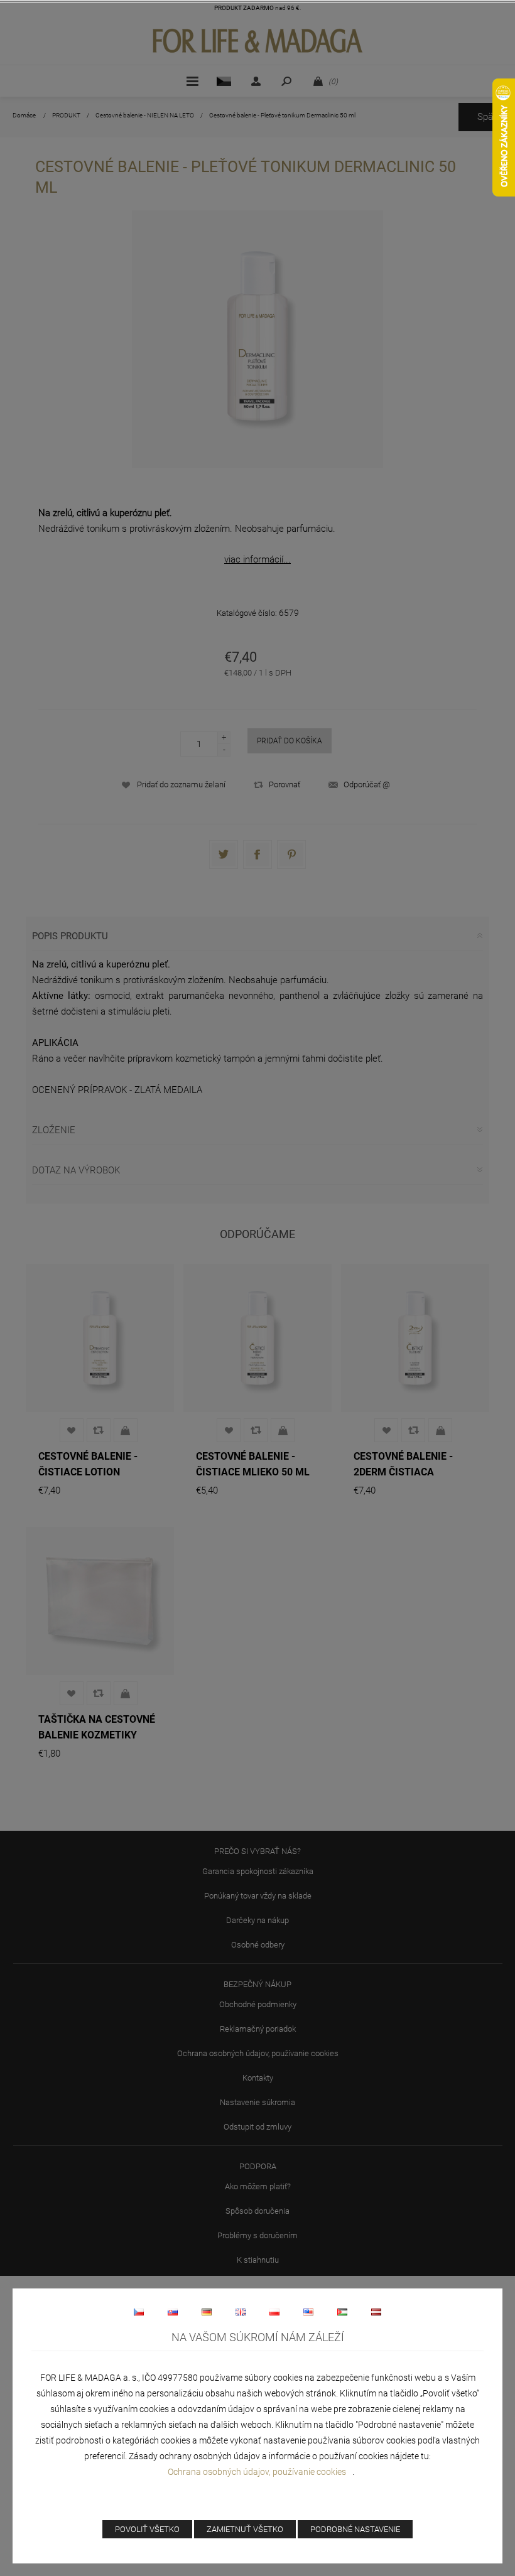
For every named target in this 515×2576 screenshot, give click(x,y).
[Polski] (274, 2312)
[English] (241, 2312)
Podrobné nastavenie (355, 2529)
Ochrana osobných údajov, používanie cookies (257, 2472)
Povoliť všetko (147, 2529)
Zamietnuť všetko (245, 2529)
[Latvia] (376, 2312)
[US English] (308, 2312)
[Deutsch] (207, 2312)
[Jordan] (342, 2312)
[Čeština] (139, 2312)
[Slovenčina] (173, 2312)
